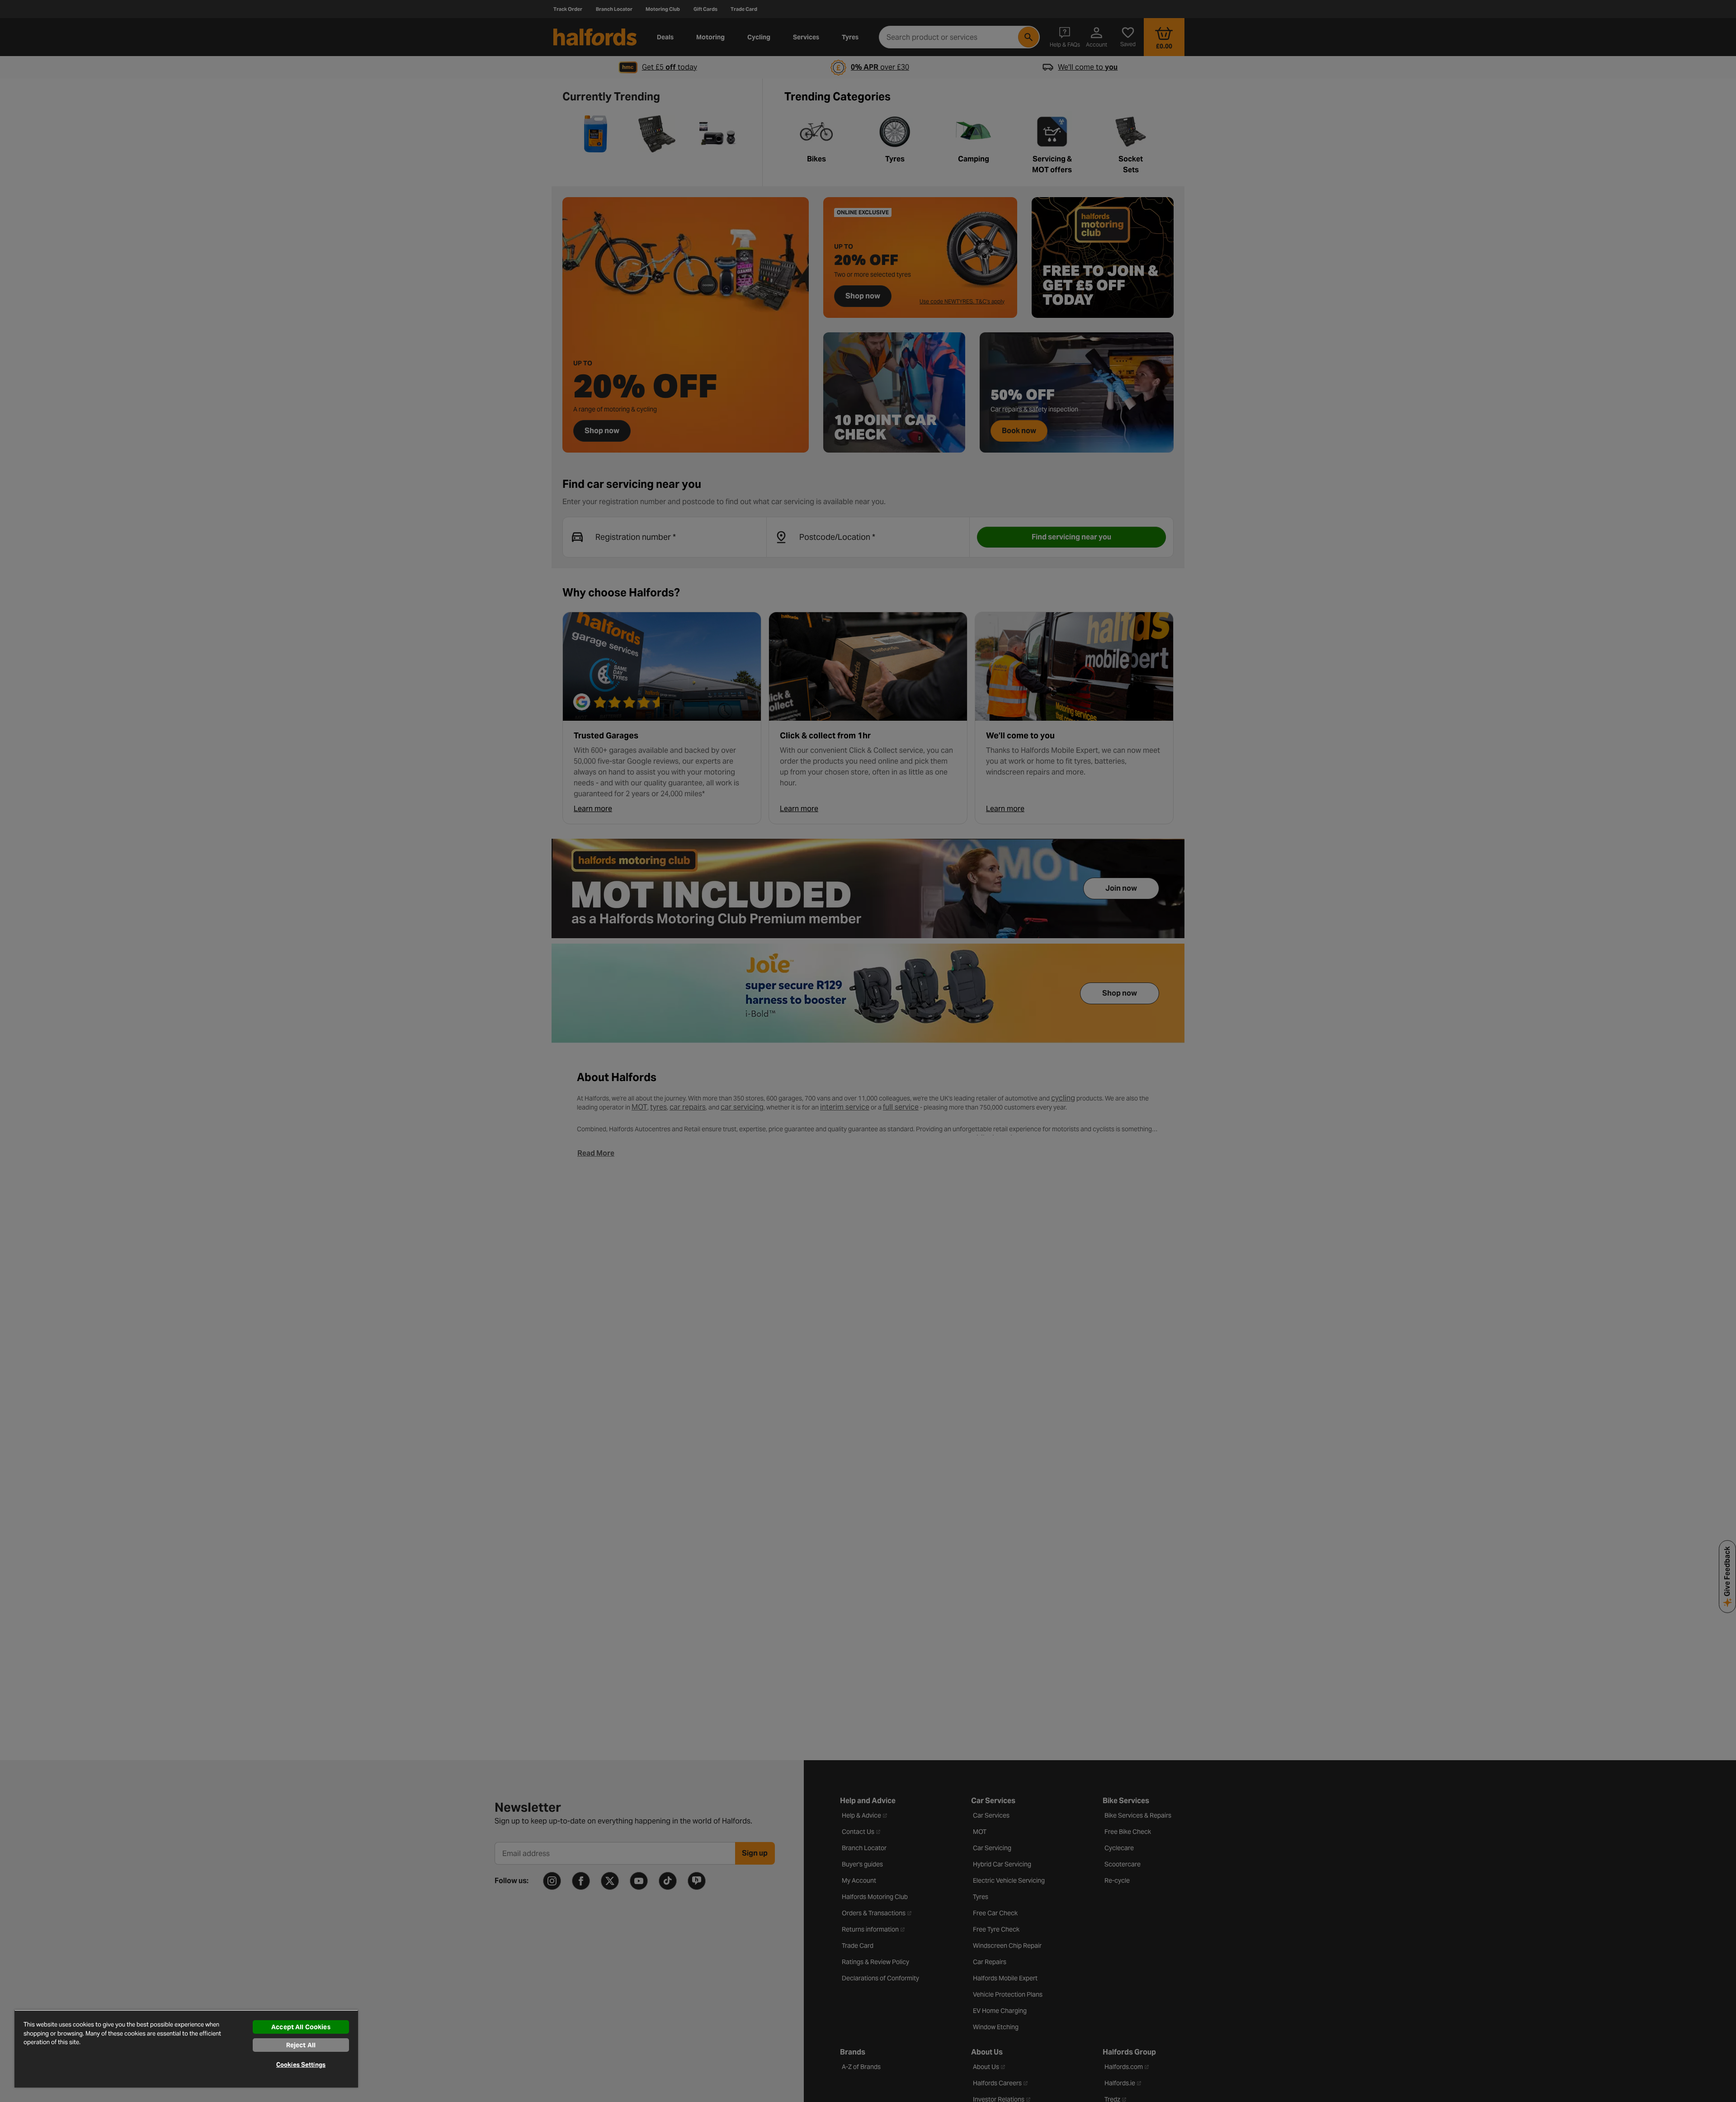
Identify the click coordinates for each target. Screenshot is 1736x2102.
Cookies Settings (301, 2065)
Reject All (301, 2045)
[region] (186, 2049)
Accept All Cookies (301, 2027)
